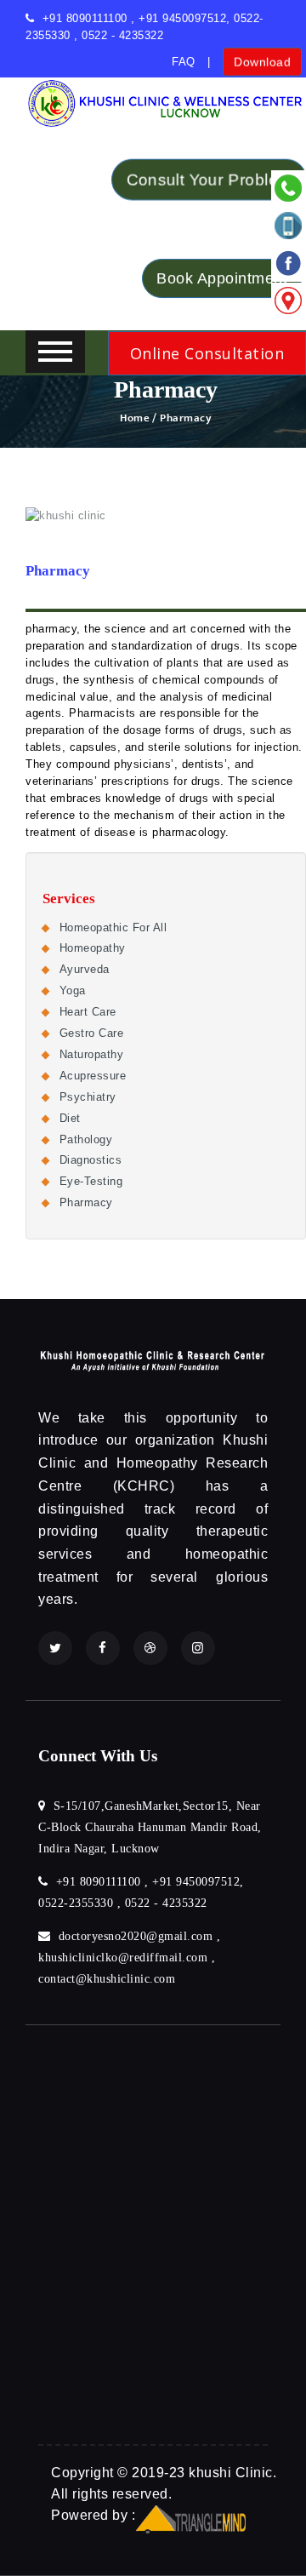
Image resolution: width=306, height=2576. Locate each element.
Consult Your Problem (209, 180)
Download (262, 58)
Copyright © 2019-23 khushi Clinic (162, 2473)
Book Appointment (222, 273)
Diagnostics (91, 1160)
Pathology (86, 1139)
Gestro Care (92, 1033)
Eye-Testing (91, 1181)
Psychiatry (88, 1097)
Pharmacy (86, 1202)
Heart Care (88, 1012)
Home (135, 418)
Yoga (73, 990)
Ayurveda (85, 969)
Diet (70, 1118)
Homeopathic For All (113, 927)
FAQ (184, 62)
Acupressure (93, 1076)
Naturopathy (92, 1054)
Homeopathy (93, 948)
